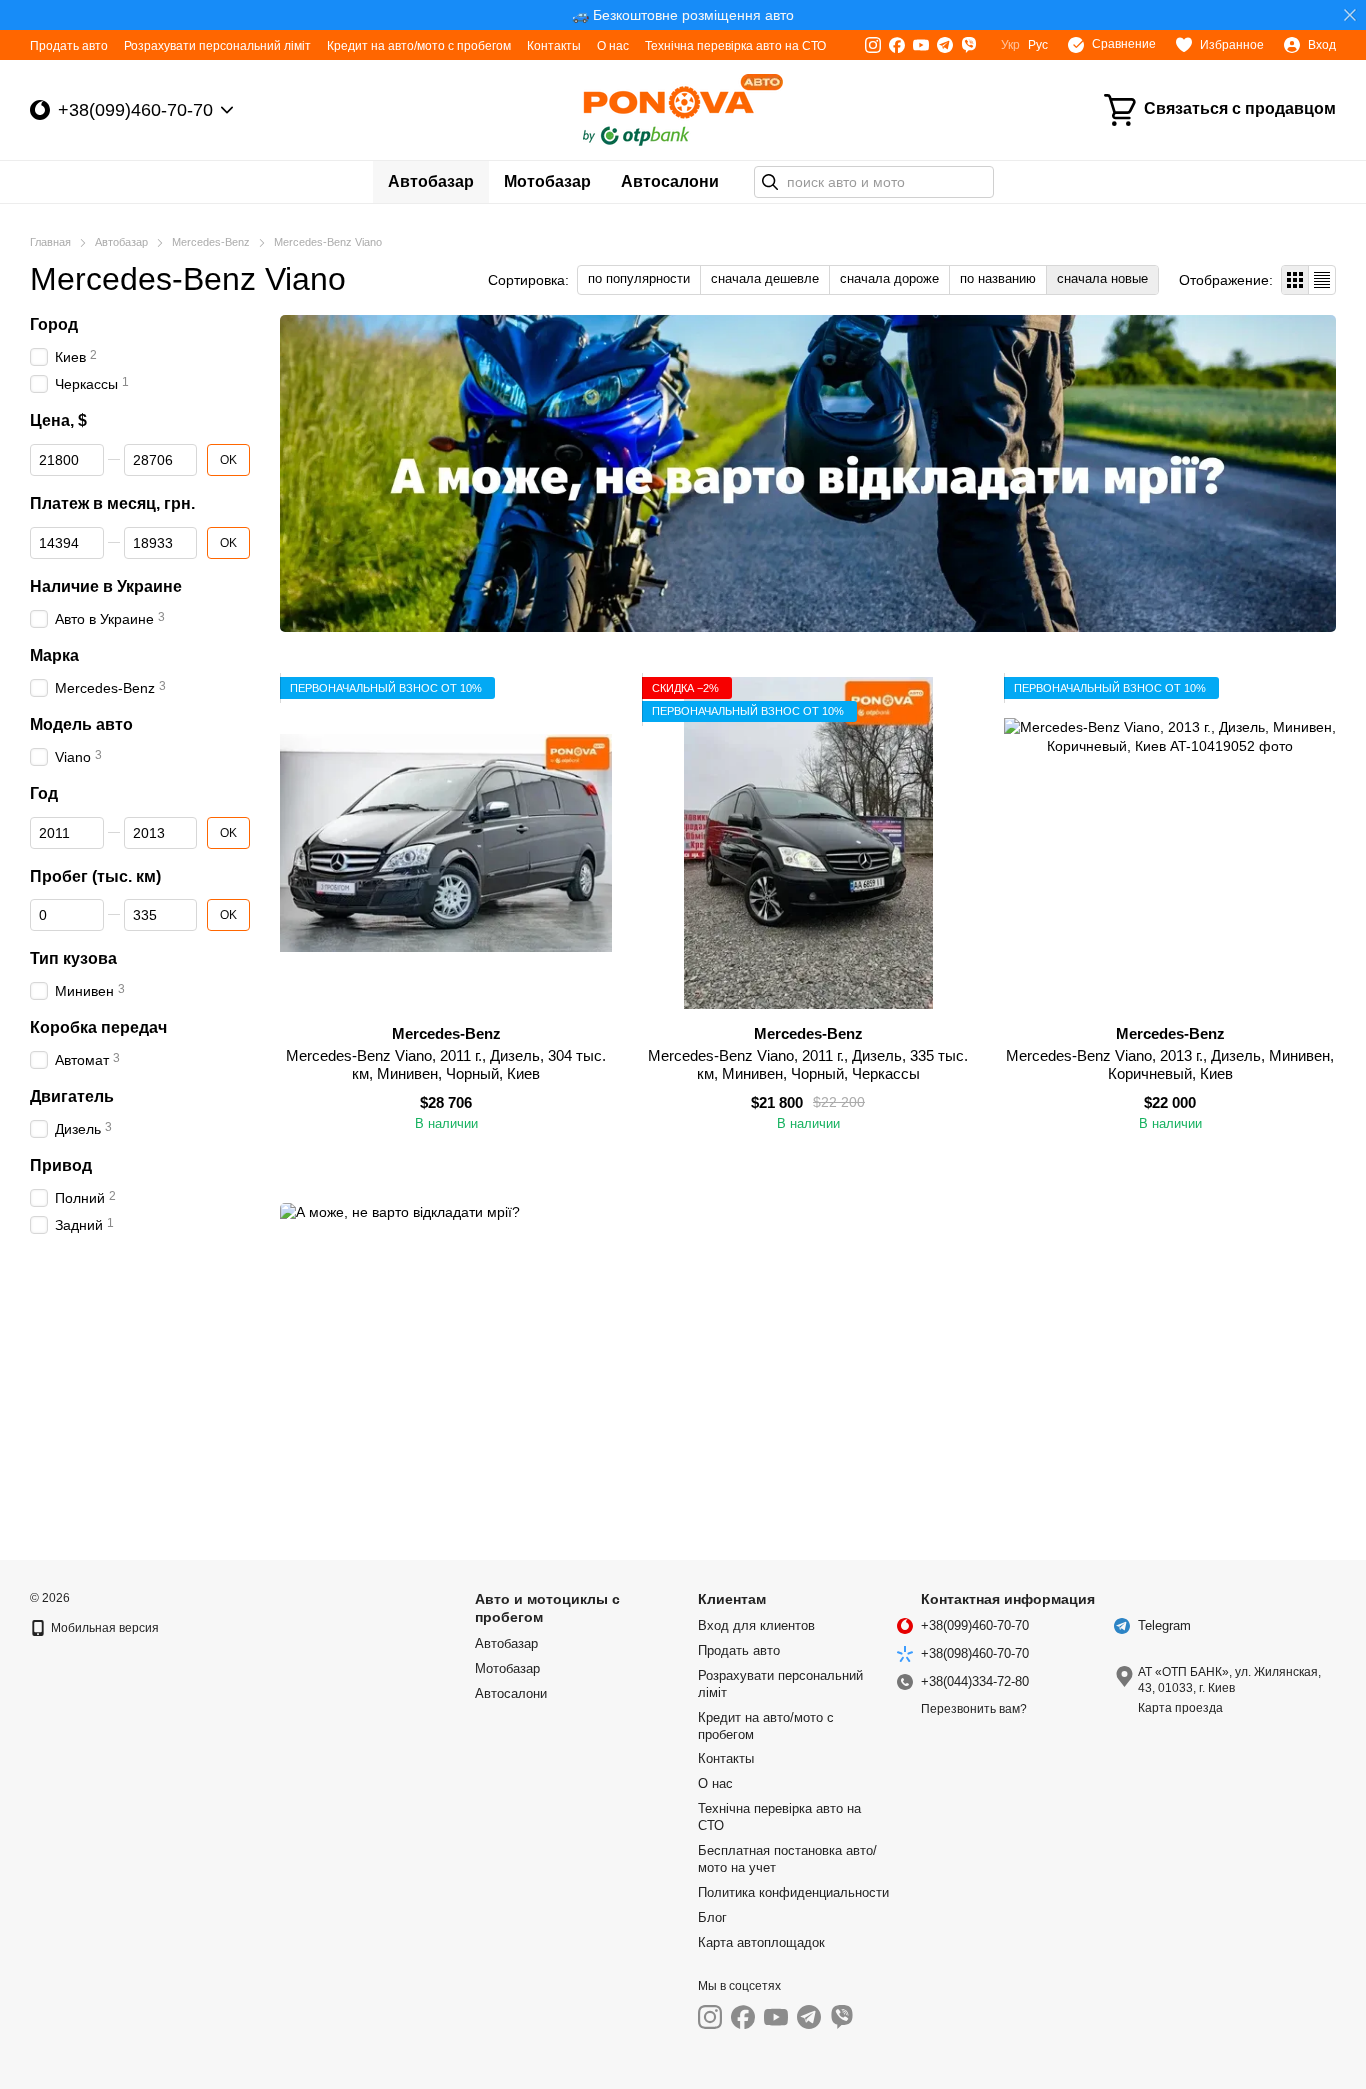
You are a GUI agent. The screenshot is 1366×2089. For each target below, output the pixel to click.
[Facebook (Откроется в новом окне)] (897, 45)
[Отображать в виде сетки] (1295, 279)
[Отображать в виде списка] (1322, 279)
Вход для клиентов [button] (756, 1625)
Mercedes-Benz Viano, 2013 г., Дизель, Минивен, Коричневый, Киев (1170, 1064)
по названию (998, 278)
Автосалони (670, 181)
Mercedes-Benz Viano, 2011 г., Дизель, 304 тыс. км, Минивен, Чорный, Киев (446, 1064)
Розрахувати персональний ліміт (217, 46)
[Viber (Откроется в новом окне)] (969, 45)
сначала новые (1102, 278)
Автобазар (431, 181)
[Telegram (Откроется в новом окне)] (945, 45)
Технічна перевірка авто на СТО (735, 46)
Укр (1010, 45)
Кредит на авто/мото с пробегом (419, 46)
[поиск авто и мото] (770, 182)
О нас (613, 46)
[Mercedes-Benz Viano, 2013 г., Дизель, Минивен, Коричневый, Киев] (1170, 843)
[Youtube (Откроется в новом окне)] (921, 45)
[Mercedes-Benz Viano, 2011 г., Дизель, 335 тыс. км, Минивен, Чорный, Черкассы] (808, 843)
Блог (712, 1917)
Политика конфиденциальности (793, 1892)
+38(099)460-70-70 (135, 110)
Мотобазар (547, 181)
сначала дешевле (765, 278)
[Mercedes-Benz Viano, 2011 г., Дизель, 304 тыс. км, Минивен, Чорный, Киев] (446, 843)
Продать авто (69, 46)
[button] (1350, 15)
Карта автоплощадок (761, 1942)
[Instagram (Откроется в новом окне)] (873, 45)
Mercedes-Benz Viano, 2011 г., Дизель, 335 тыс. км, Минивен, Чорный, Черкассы (808, 1064)
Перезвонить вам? (974, 1709)
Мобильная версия (103, 1628)
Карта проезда (1180, 1708)
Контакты (554, 46)
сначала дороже (889, 278)
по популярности (639, 278)
